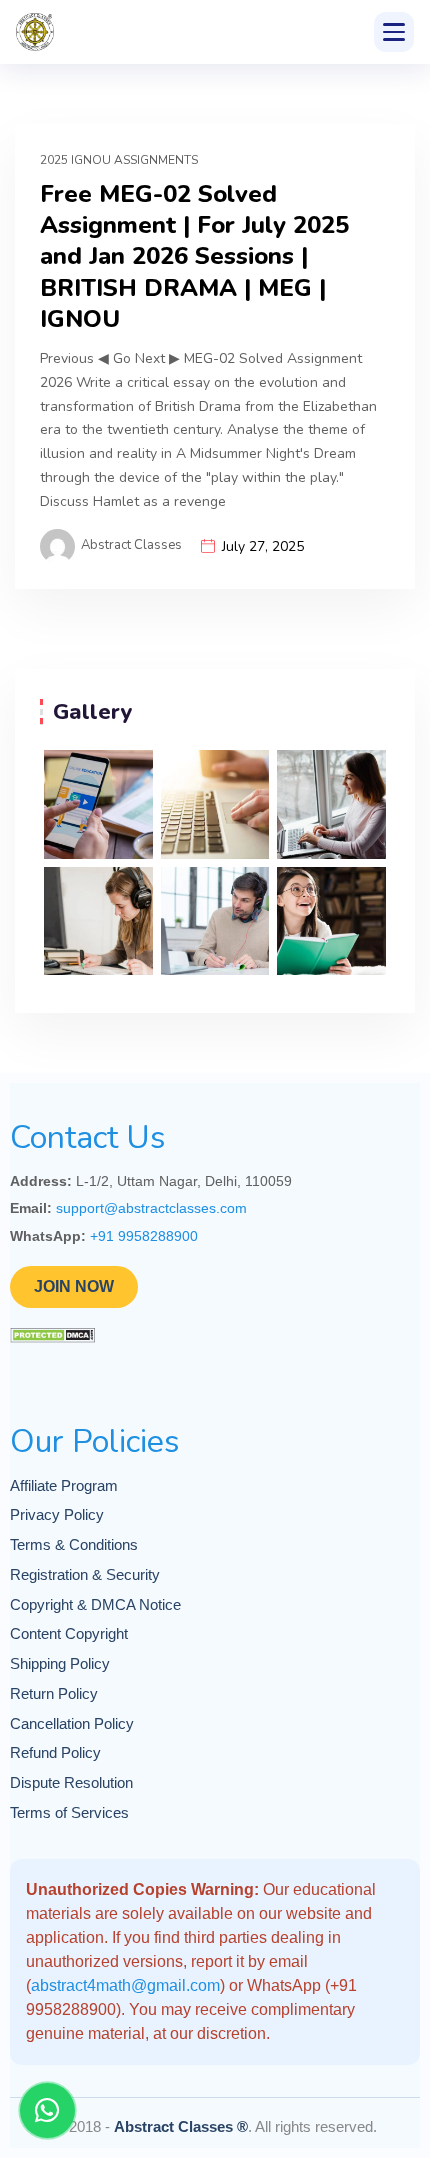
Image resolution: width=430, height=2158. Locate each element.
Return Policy (54, 1694)
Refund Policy (55, 1753)
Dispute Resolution (71, 1783)
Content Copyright (69, 1634)
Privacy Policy (57, 1515)
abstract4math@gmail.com (125, 1985)
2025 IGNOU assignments (119, 160)
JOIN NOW (74, 1286)
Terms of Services (69, 1813)
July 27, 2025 (263, 546)
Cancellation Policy (72, 1724)
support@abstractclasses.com (151, 1208)
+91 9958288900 (144, 1236)
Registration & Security (85, 1575)
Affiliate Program (64, 1486)
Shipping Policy (60, 1664)
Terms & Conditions (74, 1545)
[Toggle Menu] (394, 32)
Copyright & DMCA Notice (95, 1605)
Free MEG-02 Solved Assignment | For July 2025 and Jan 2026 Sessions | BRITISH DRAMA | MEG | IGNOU (194, 257)
